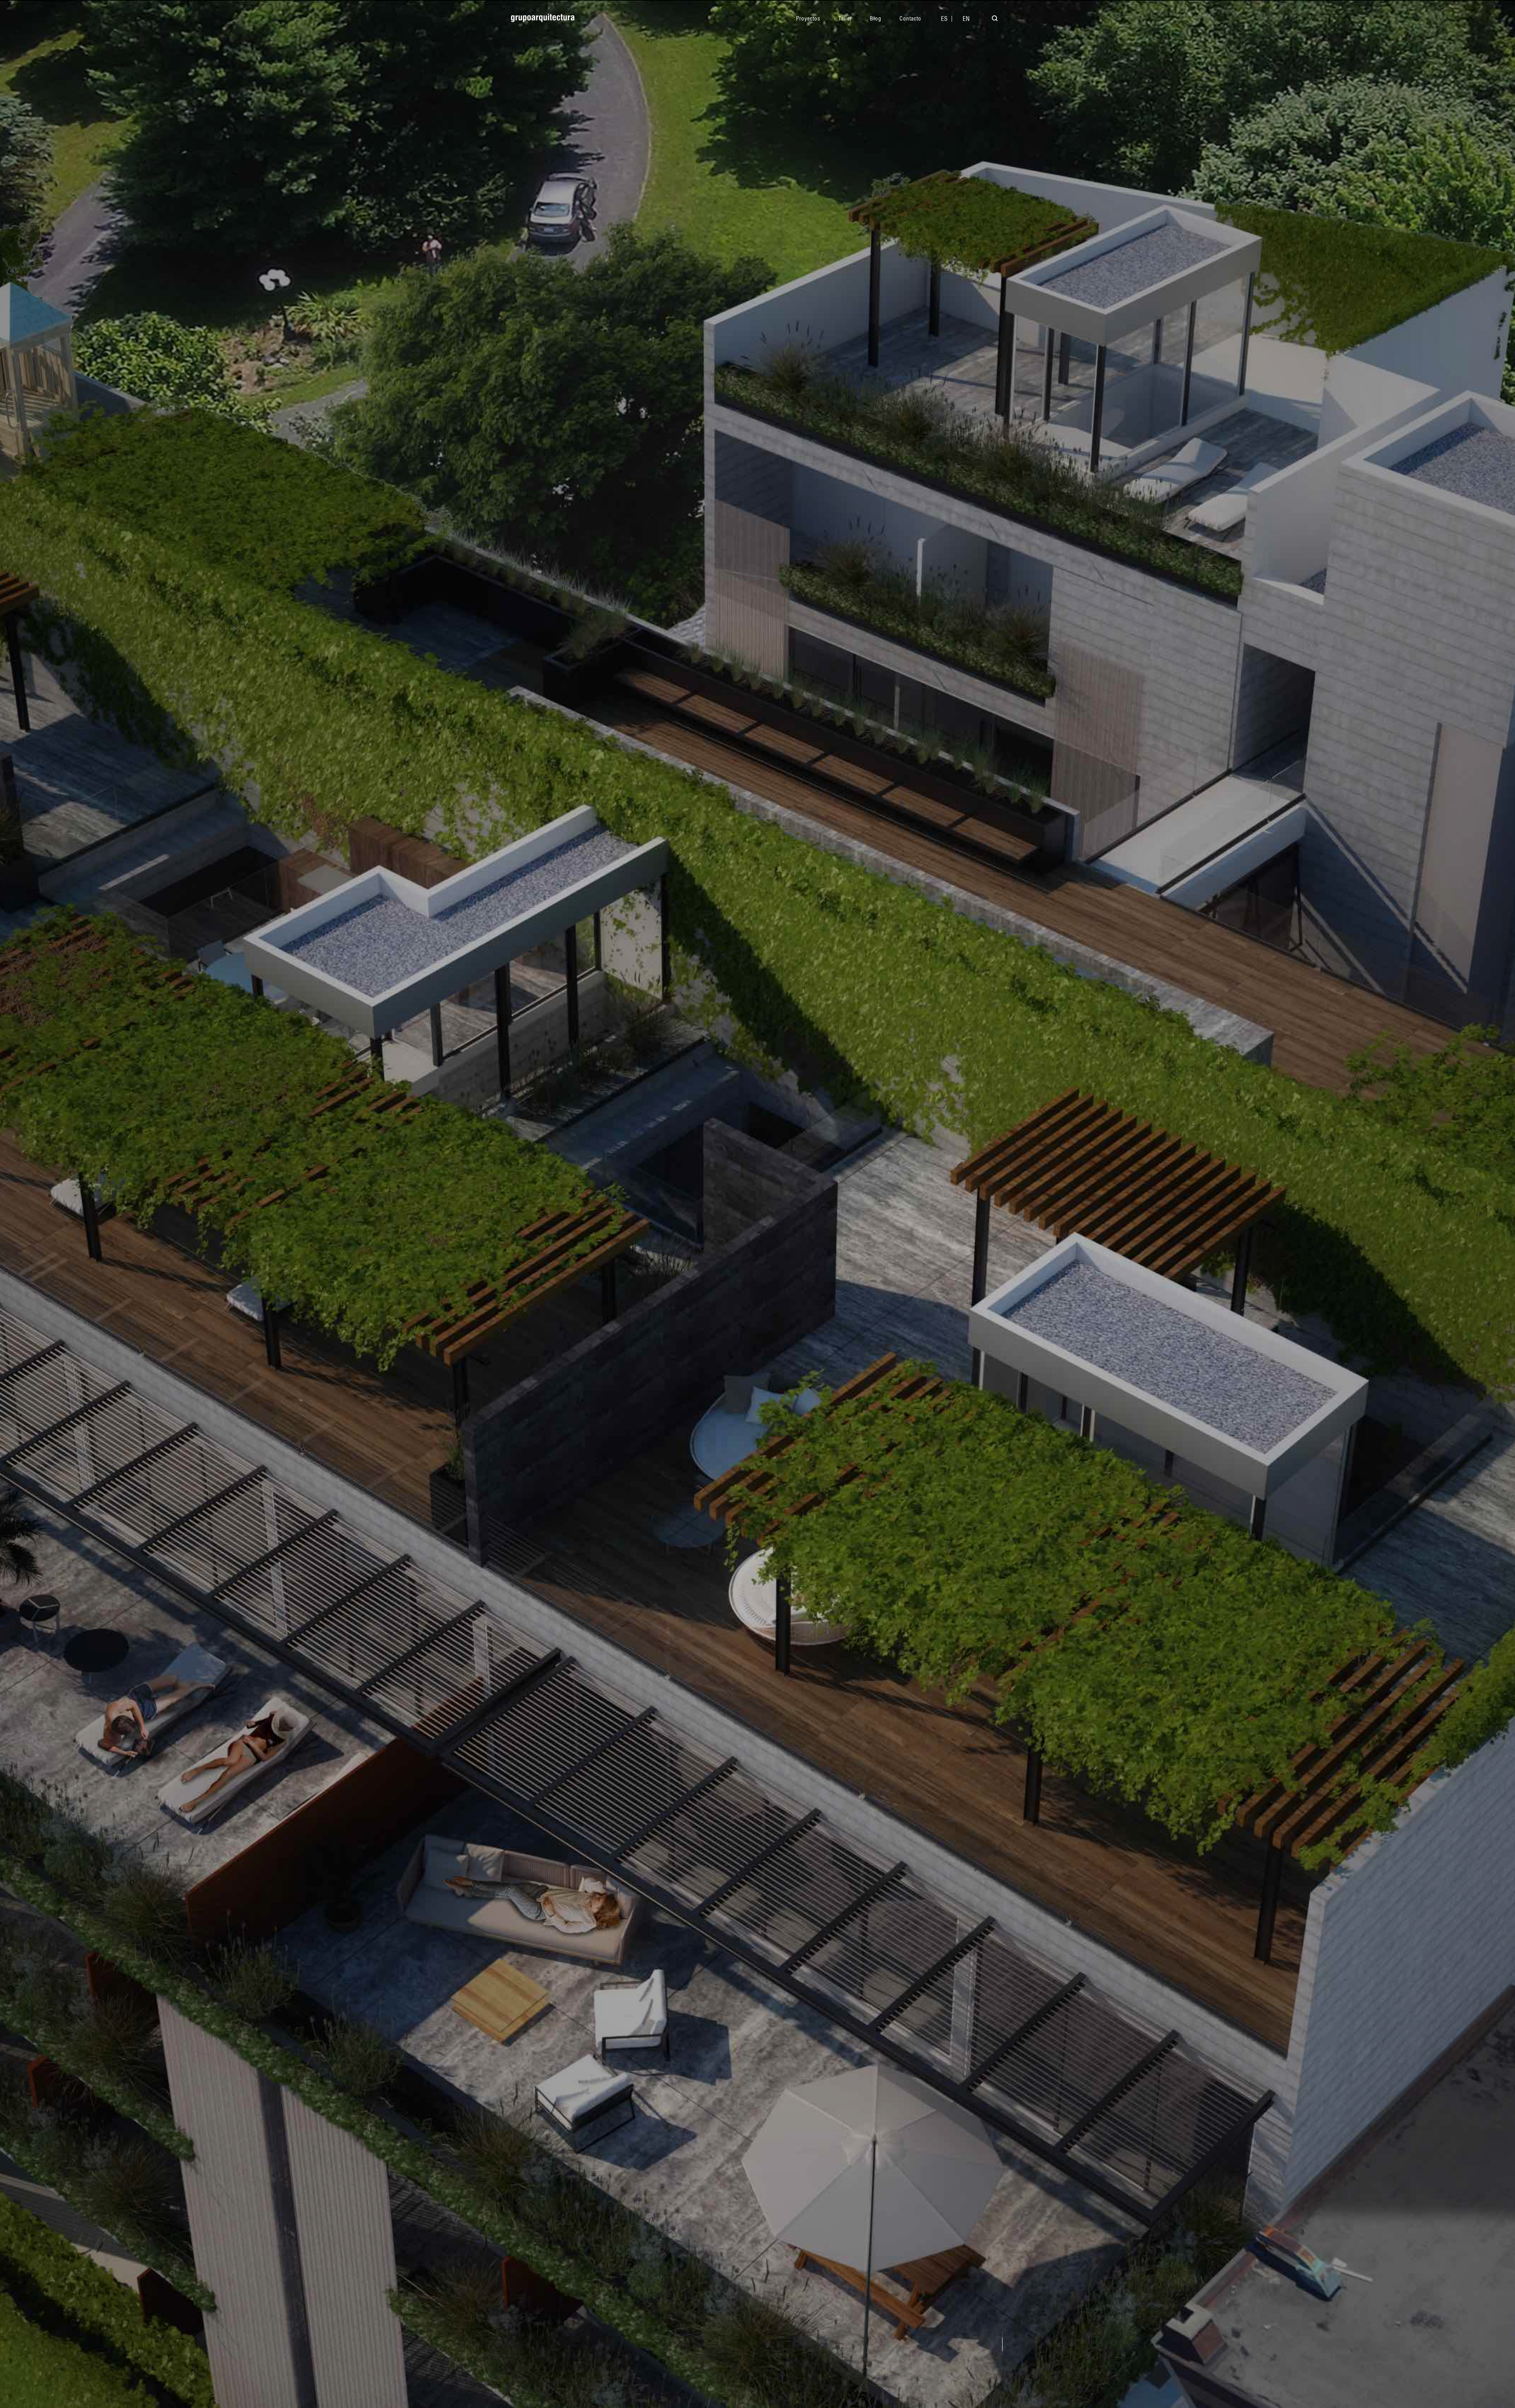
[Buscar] (989, 20)
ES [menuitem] (944, 19)
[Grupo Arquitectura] (543, 18)
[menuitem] (944, 19)
